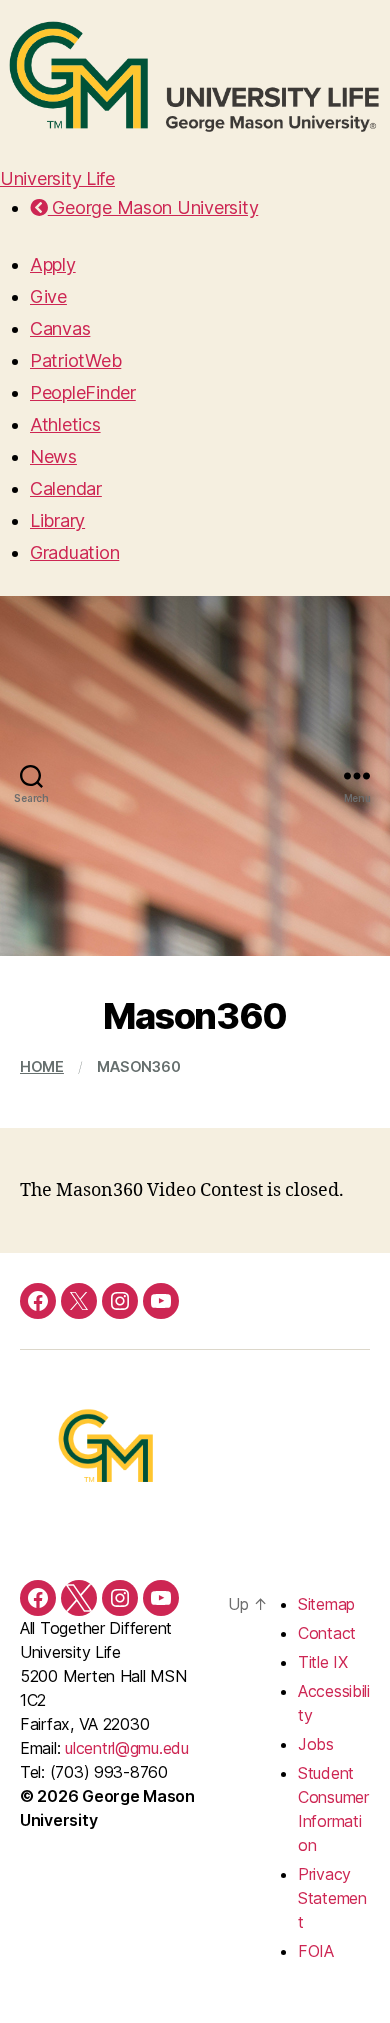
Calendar (66, 488)
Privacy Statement (332, 1898)
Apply (53, 264)
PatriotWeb (75, 360)
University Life (57, 178)
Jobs (316, 1744)
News (53, 456)
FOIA (316, 1951)
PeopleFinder (83, 392)
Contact (327, 1633)
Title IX (323, 1662)
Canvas (60, 328)
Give (48, 296)
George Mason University (153, 207)
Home (42, 1066)
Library (57, 520)
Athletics (65, 424)
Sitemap (326, 1604)
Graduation (74, 552)
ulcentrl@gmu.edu (127, 1748)
